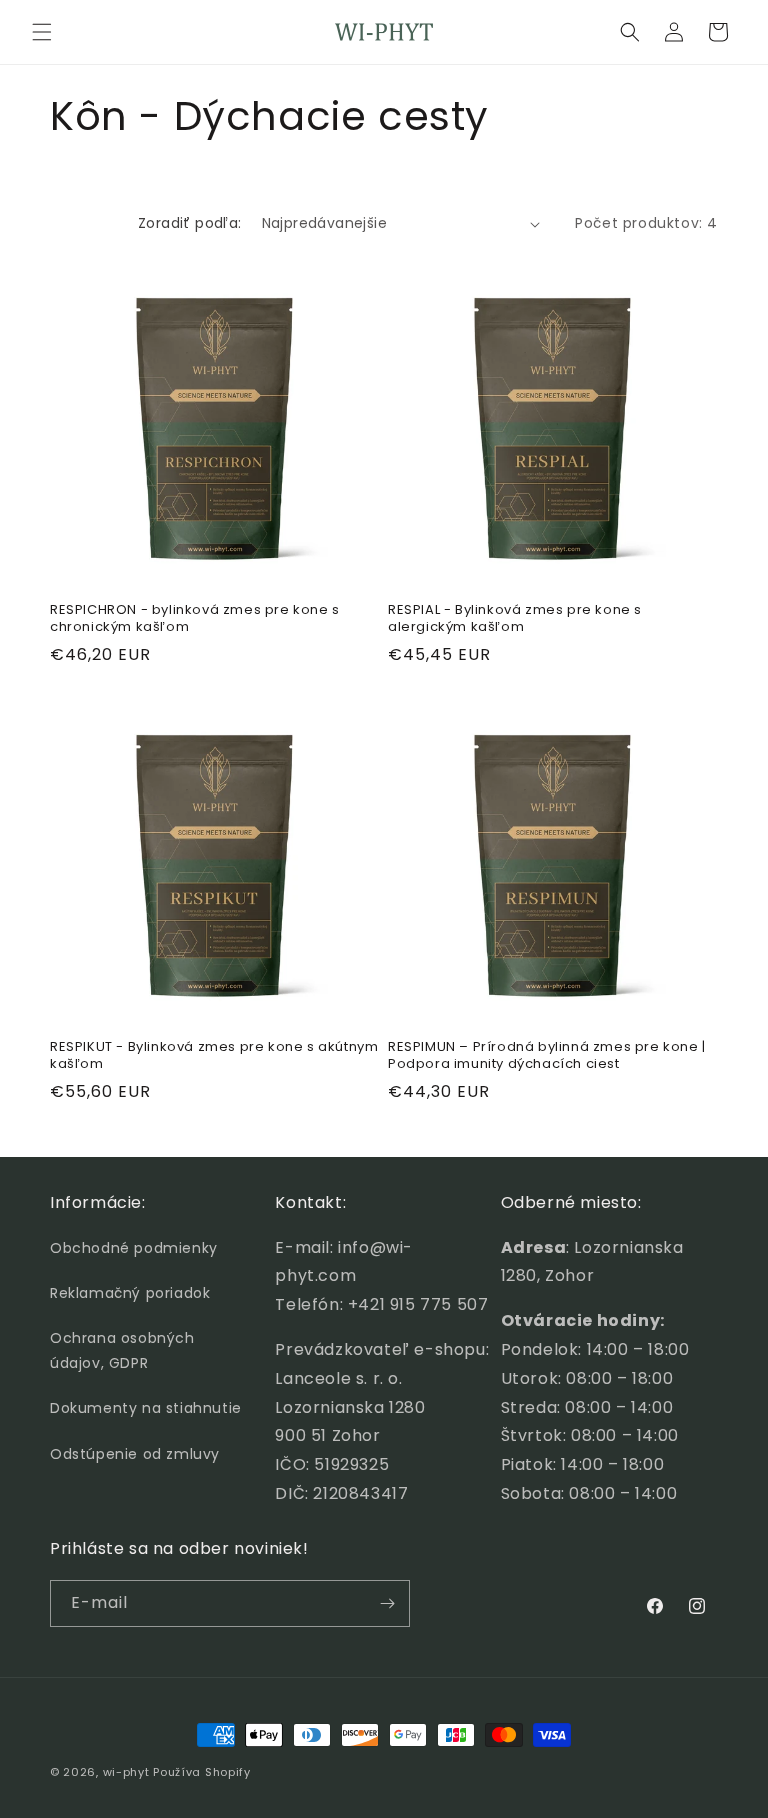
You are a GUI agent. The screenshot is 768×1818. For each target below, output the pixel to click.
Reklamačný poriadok (130, 1293)
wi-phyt (126, 1772)
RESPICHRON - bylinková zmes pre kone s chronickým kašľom (195, 619)
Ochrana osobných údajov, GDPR (122, 1350)
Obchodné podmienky (134, 1248)
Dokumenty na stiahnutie (146, 1408)
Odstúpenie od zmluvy (135, 1454)
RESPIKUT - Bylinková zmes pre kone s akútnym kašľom (214, 1056)
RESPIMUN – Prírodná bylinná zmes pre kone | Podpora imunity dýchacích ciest (547, 1056)
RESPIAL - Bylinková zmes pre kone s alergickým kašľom (515, 619)
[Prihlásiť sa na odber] (387, 1603)
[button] (42, 32)
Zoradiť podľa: (190, 223)
